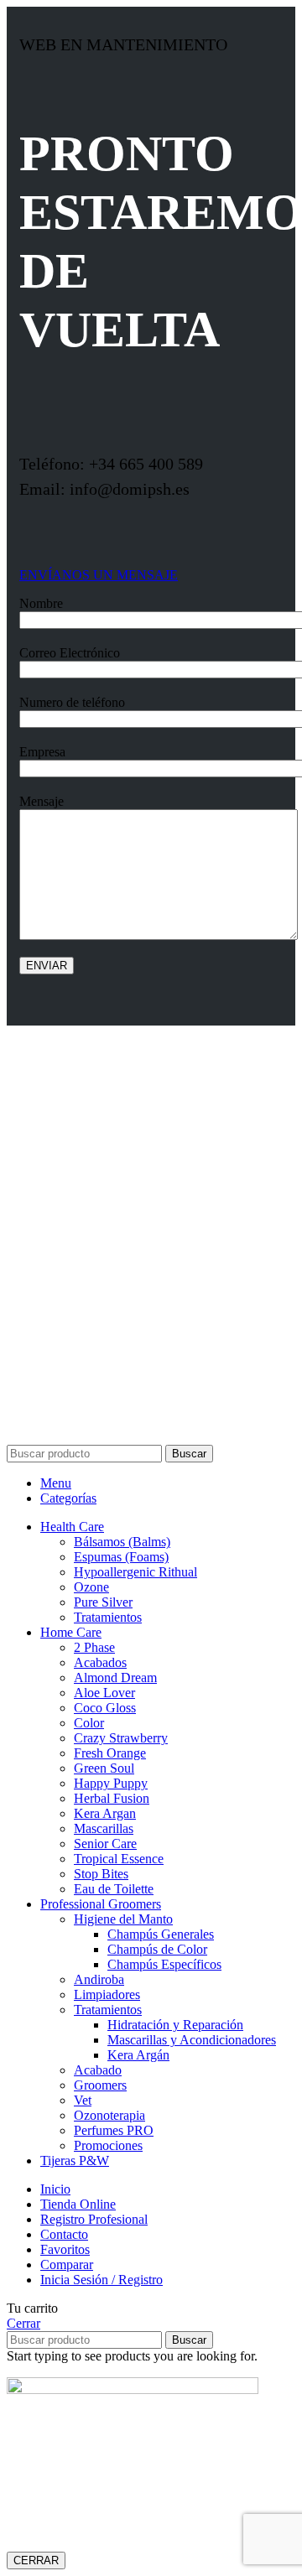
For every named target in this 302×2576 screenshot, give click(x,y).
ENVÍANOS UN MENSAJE (99, 575)
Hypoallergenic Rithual (135, 1572)
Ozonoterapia (109, 2115)
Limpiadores (107, 1994)
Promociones (108, 2145)
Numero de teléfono (72, 702)
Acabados (100, 1662)
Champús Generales (161, 1934)
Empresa (42, 752)
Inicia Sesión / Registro (102, 2280)
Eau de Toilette (114, 1889)
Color (89, 1723)
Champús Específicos (164, 1964)
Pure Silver (103, 1602)
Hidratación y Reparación (175, 2025)
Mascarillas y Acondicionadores (192, 2040)
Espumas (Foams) (121, 1557)
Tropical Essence (119, 1859)
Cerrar (23, 2323)
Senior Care (105, 1844)
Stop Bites (101, 1874)
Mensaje (42, 801)
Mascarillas (104, 1828)
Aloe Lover (104, 1693)
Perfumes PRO (114, 2130)
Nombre (41, 603)
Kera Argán (138, 2055)
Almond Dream (115, 1678)
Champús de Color (157, 1949)
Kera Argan (105, 1813)
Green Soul (104, 1768)
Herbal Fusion (112, 1798)
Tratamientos (108, 1617)
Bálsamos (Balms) (122, 1542)
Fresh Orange (110, 1753)
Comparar (67, 2264)
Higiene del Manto (123, 1919)
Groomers (100, 2085)
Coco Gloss (105, 1708)
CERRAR (36, 2560)
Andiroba (99, 1979)
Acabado (98, 2070)
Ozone (91, 1587)
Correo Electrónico (70, 653)
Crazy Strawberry (121, 1738)
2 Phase (94, 1647)
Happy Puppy (111, 1783)
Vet (83, 2100)
